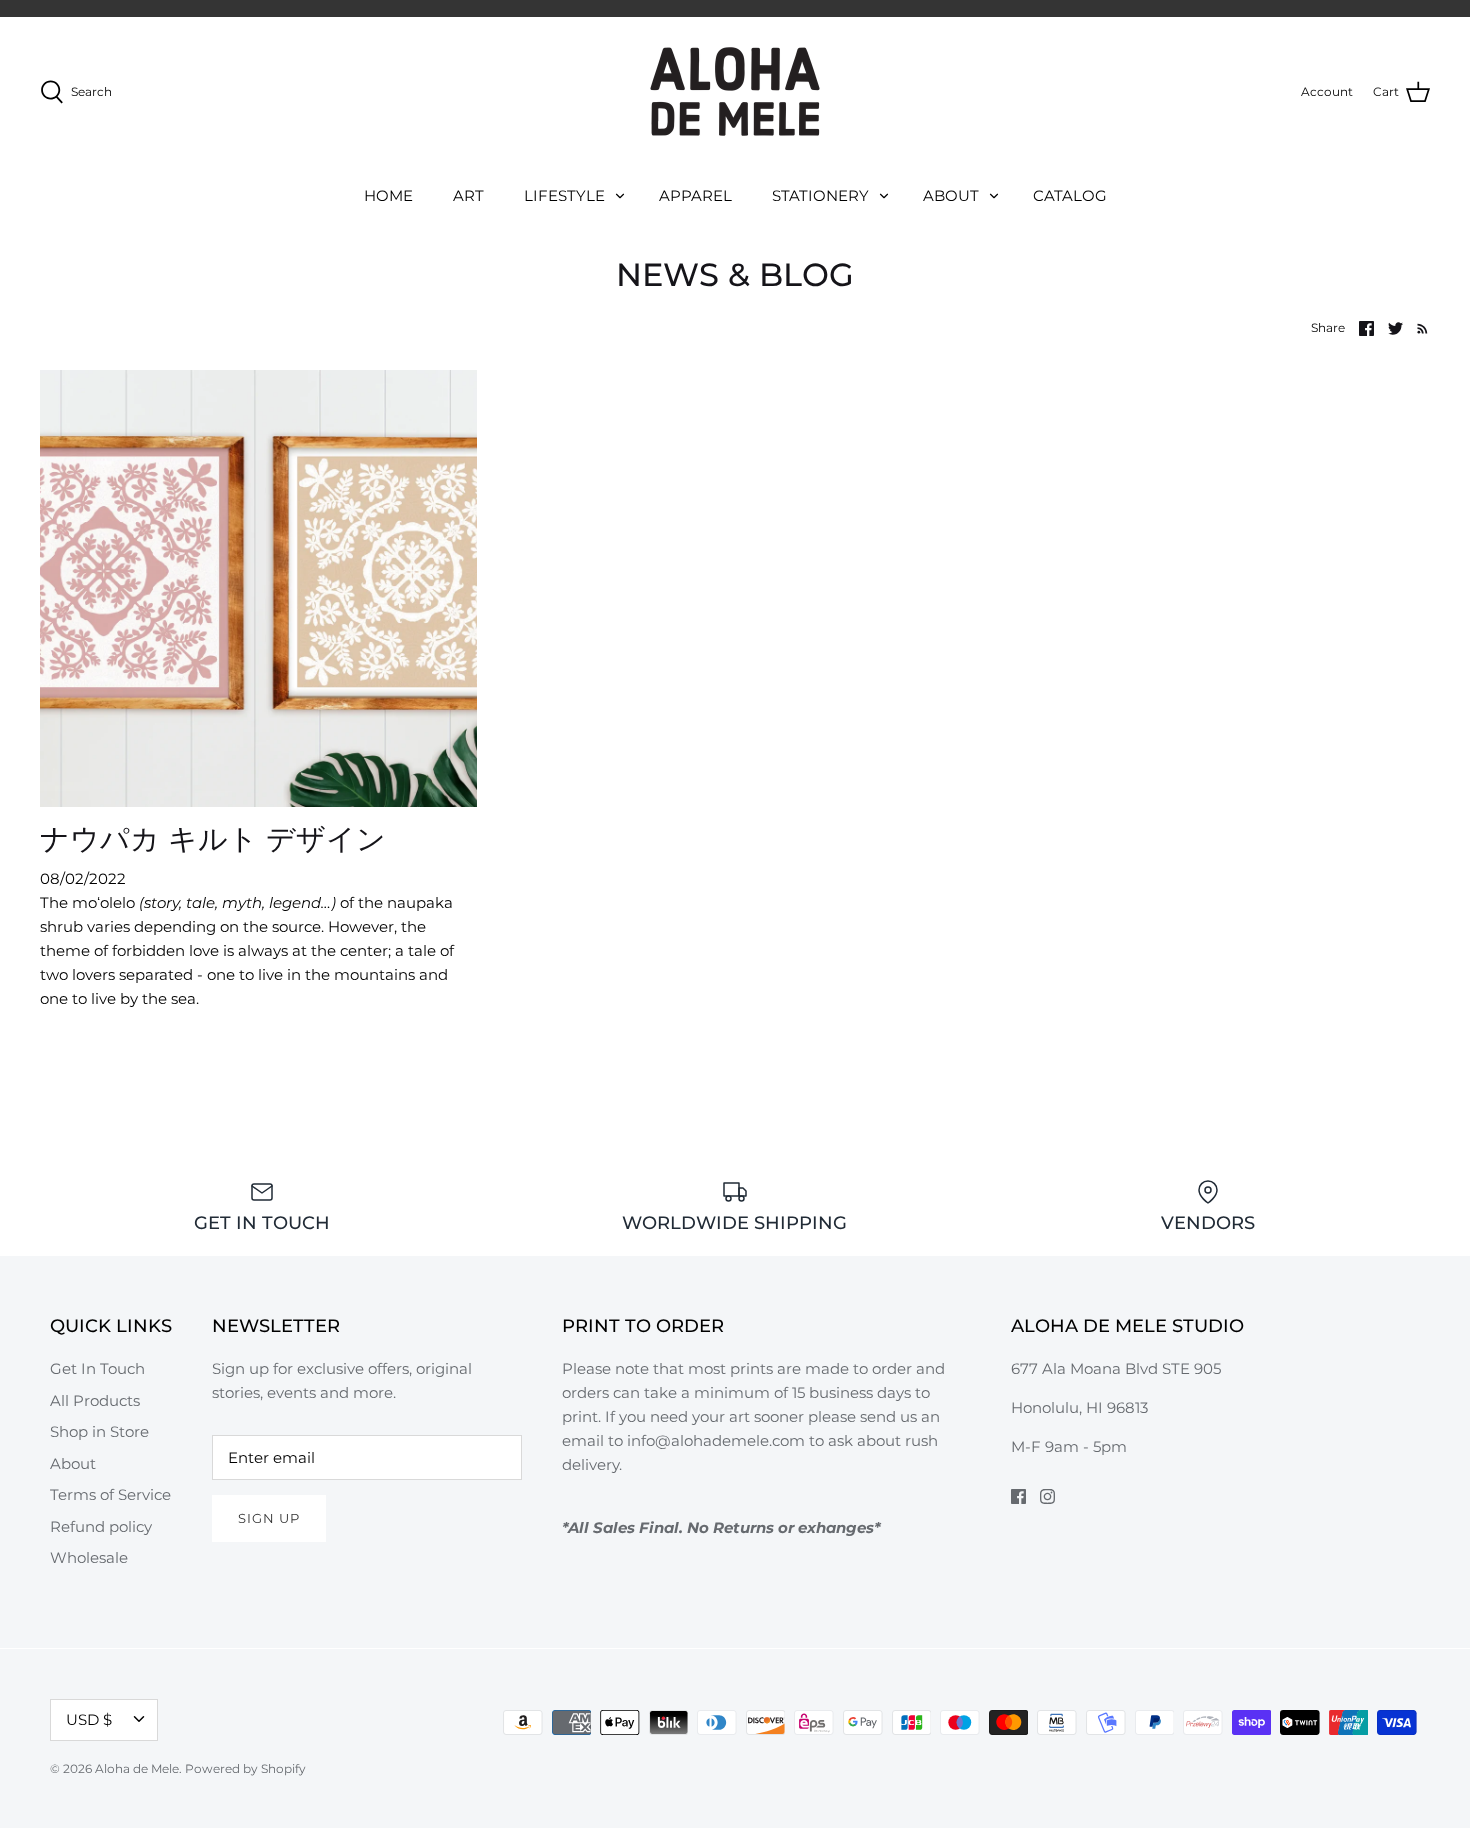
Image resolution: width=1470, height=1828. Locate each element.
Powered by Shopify (245, 1768)
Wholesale (89, 1557)
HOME (388, 195)
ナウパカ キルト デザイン (213, 838)
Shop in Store (99, 1431)
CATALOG (1070, 195)
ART (468, 195)
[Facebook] (1018, 1496)
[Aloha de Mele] (735, 91)
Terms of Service (110, 1494)
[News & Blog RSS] (1418, 328)
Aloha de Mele (137, 1768)
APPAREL (695, 195)
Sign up (269, 1518)
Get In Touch (97, 1368)
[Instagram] (1047, 1496)
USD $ (89, 1719)
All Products (95, 1400)
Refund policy (101, 1526)
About (73, 1463)
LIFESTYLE (564, 195)
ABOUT (951, 195)
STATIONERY (820, 195)
